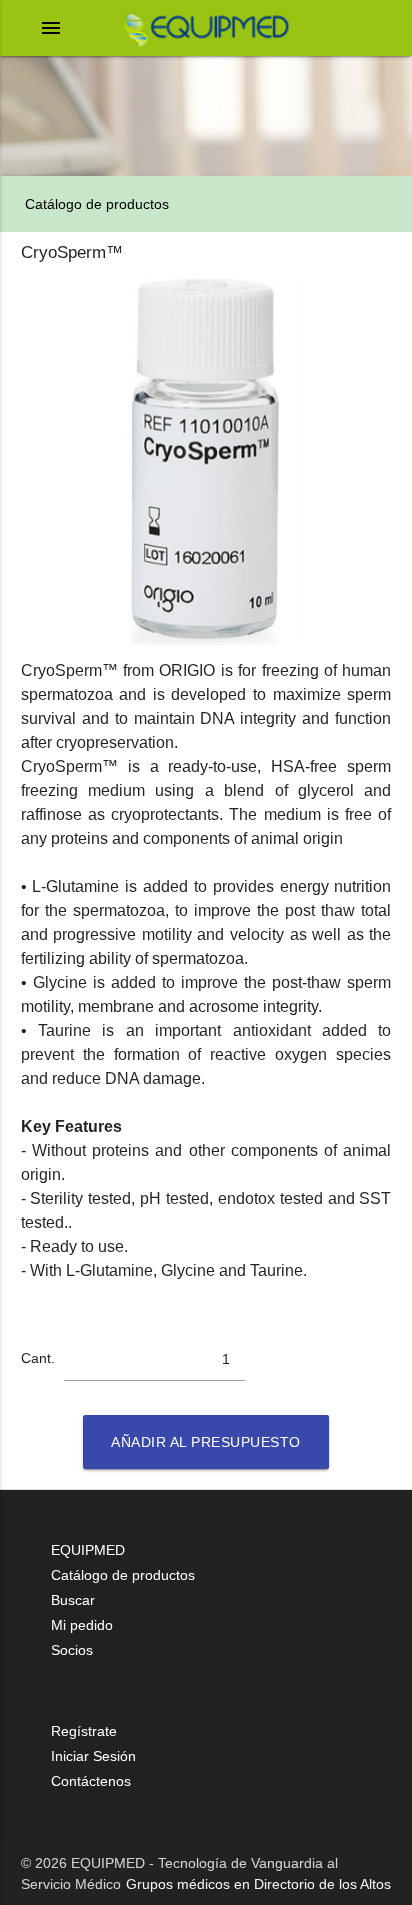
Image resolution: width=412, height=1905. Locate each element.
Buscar (73, 1600)
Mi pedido (82, 1625)
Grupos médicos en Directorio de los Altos (258, 1884)
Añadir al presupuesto (206, 1442)
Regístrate (84, 1731)
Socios (72, 1650)
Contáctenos (91, 1781)
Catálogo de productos (95, 204)
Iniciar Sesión (93, 1756)
